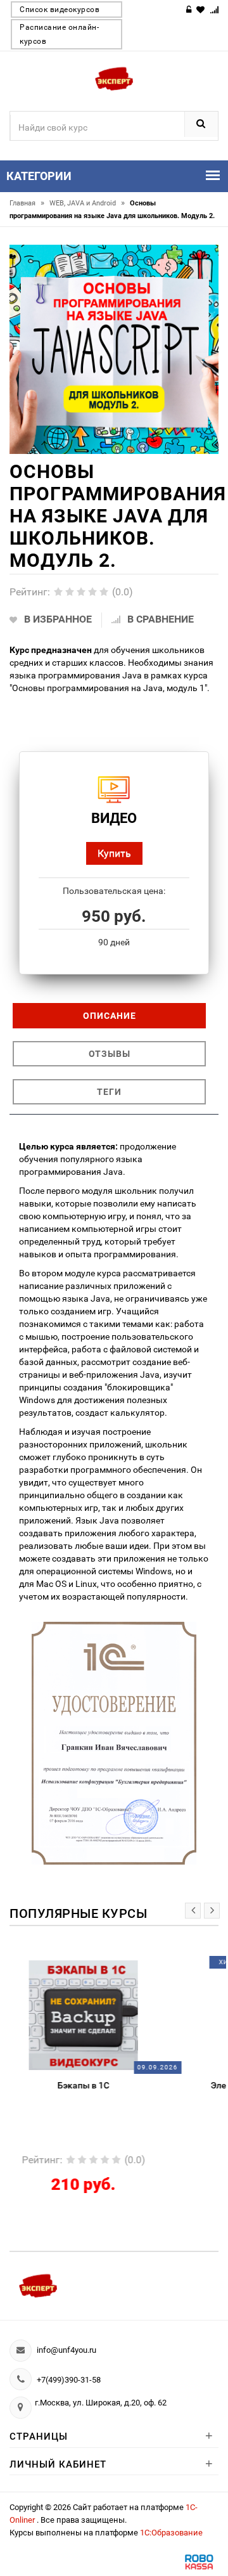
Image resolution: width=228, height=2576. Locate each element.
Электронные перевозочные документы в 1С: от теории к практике (124, 2090)
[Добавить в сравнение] (145, 1967)
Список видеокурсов (60, 10)
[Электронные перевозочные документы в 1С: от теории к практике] (124, 2015)
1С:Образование (171, 2533)
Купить (114, 853)
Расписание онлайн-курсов (59, 34)
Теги (109, 1092)
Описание (110, 1016)
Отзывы (110, 1054)
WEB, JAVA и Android (87, 203)
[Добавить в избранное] (96, 1967)
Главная (27, 203)
